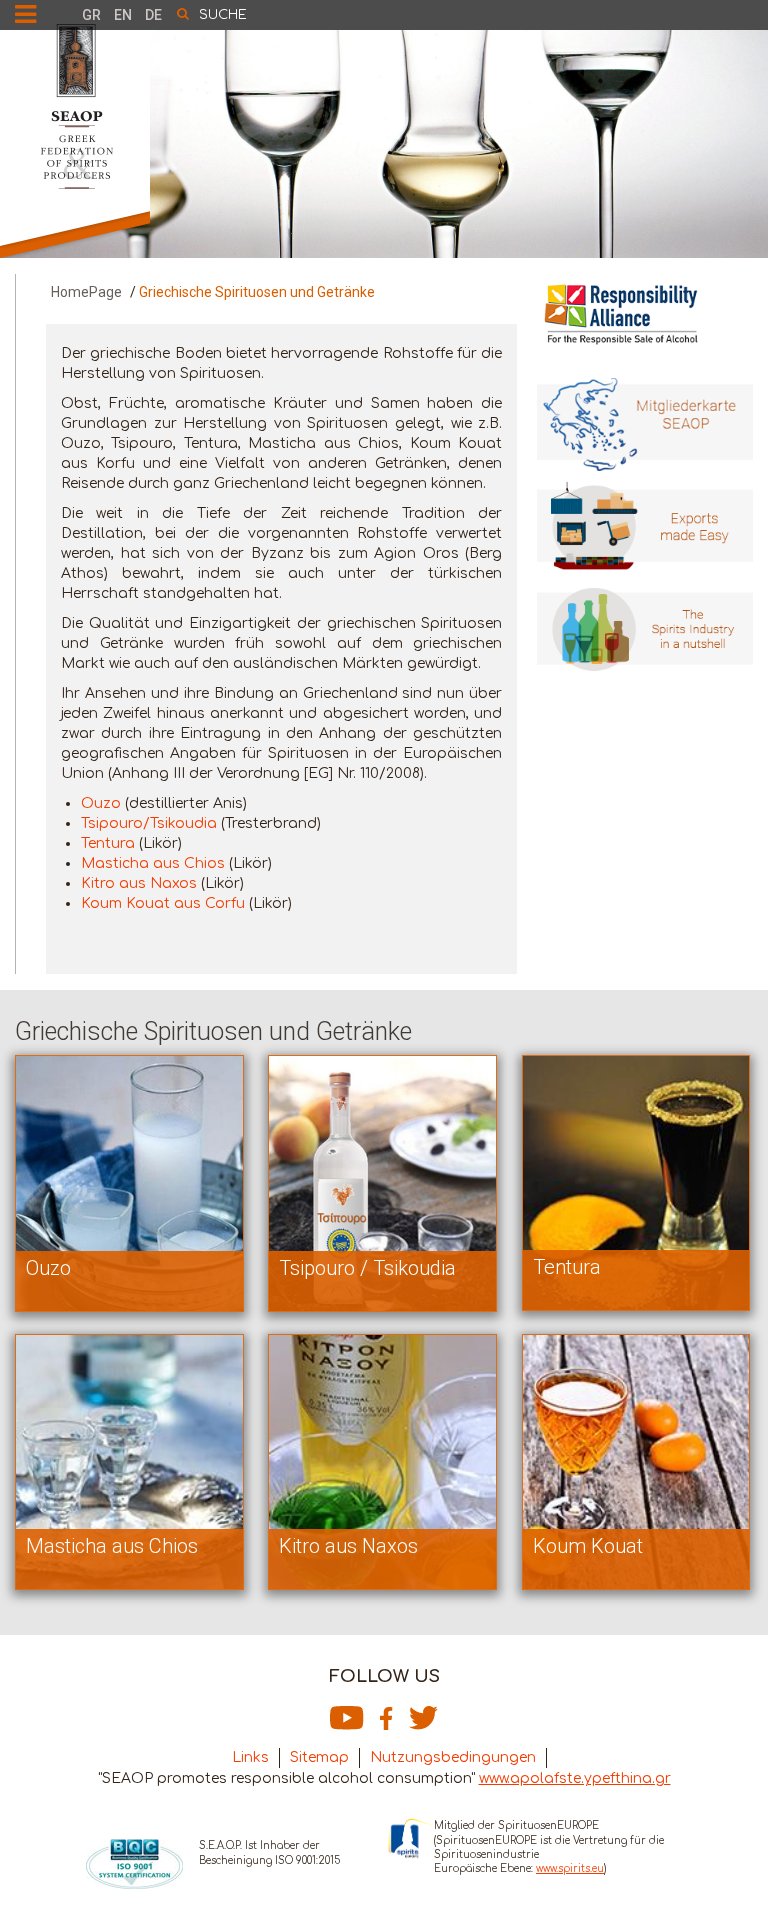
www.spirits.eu (570, 1868)
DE (153, 15)
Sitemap (319, 1757)
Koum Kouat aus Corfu (163, 903)
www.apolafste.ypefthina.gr (575, 1778)
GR (91, 15)
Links (250, 1757)
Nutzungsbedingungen (453, 1757)
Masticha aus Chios (153, 863)
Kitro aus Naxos (139, 883)
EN (123, 15)
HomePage (86, 292)
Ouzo (101, 803)
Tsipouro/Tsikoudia (149, 823)
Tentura (108, 843)
